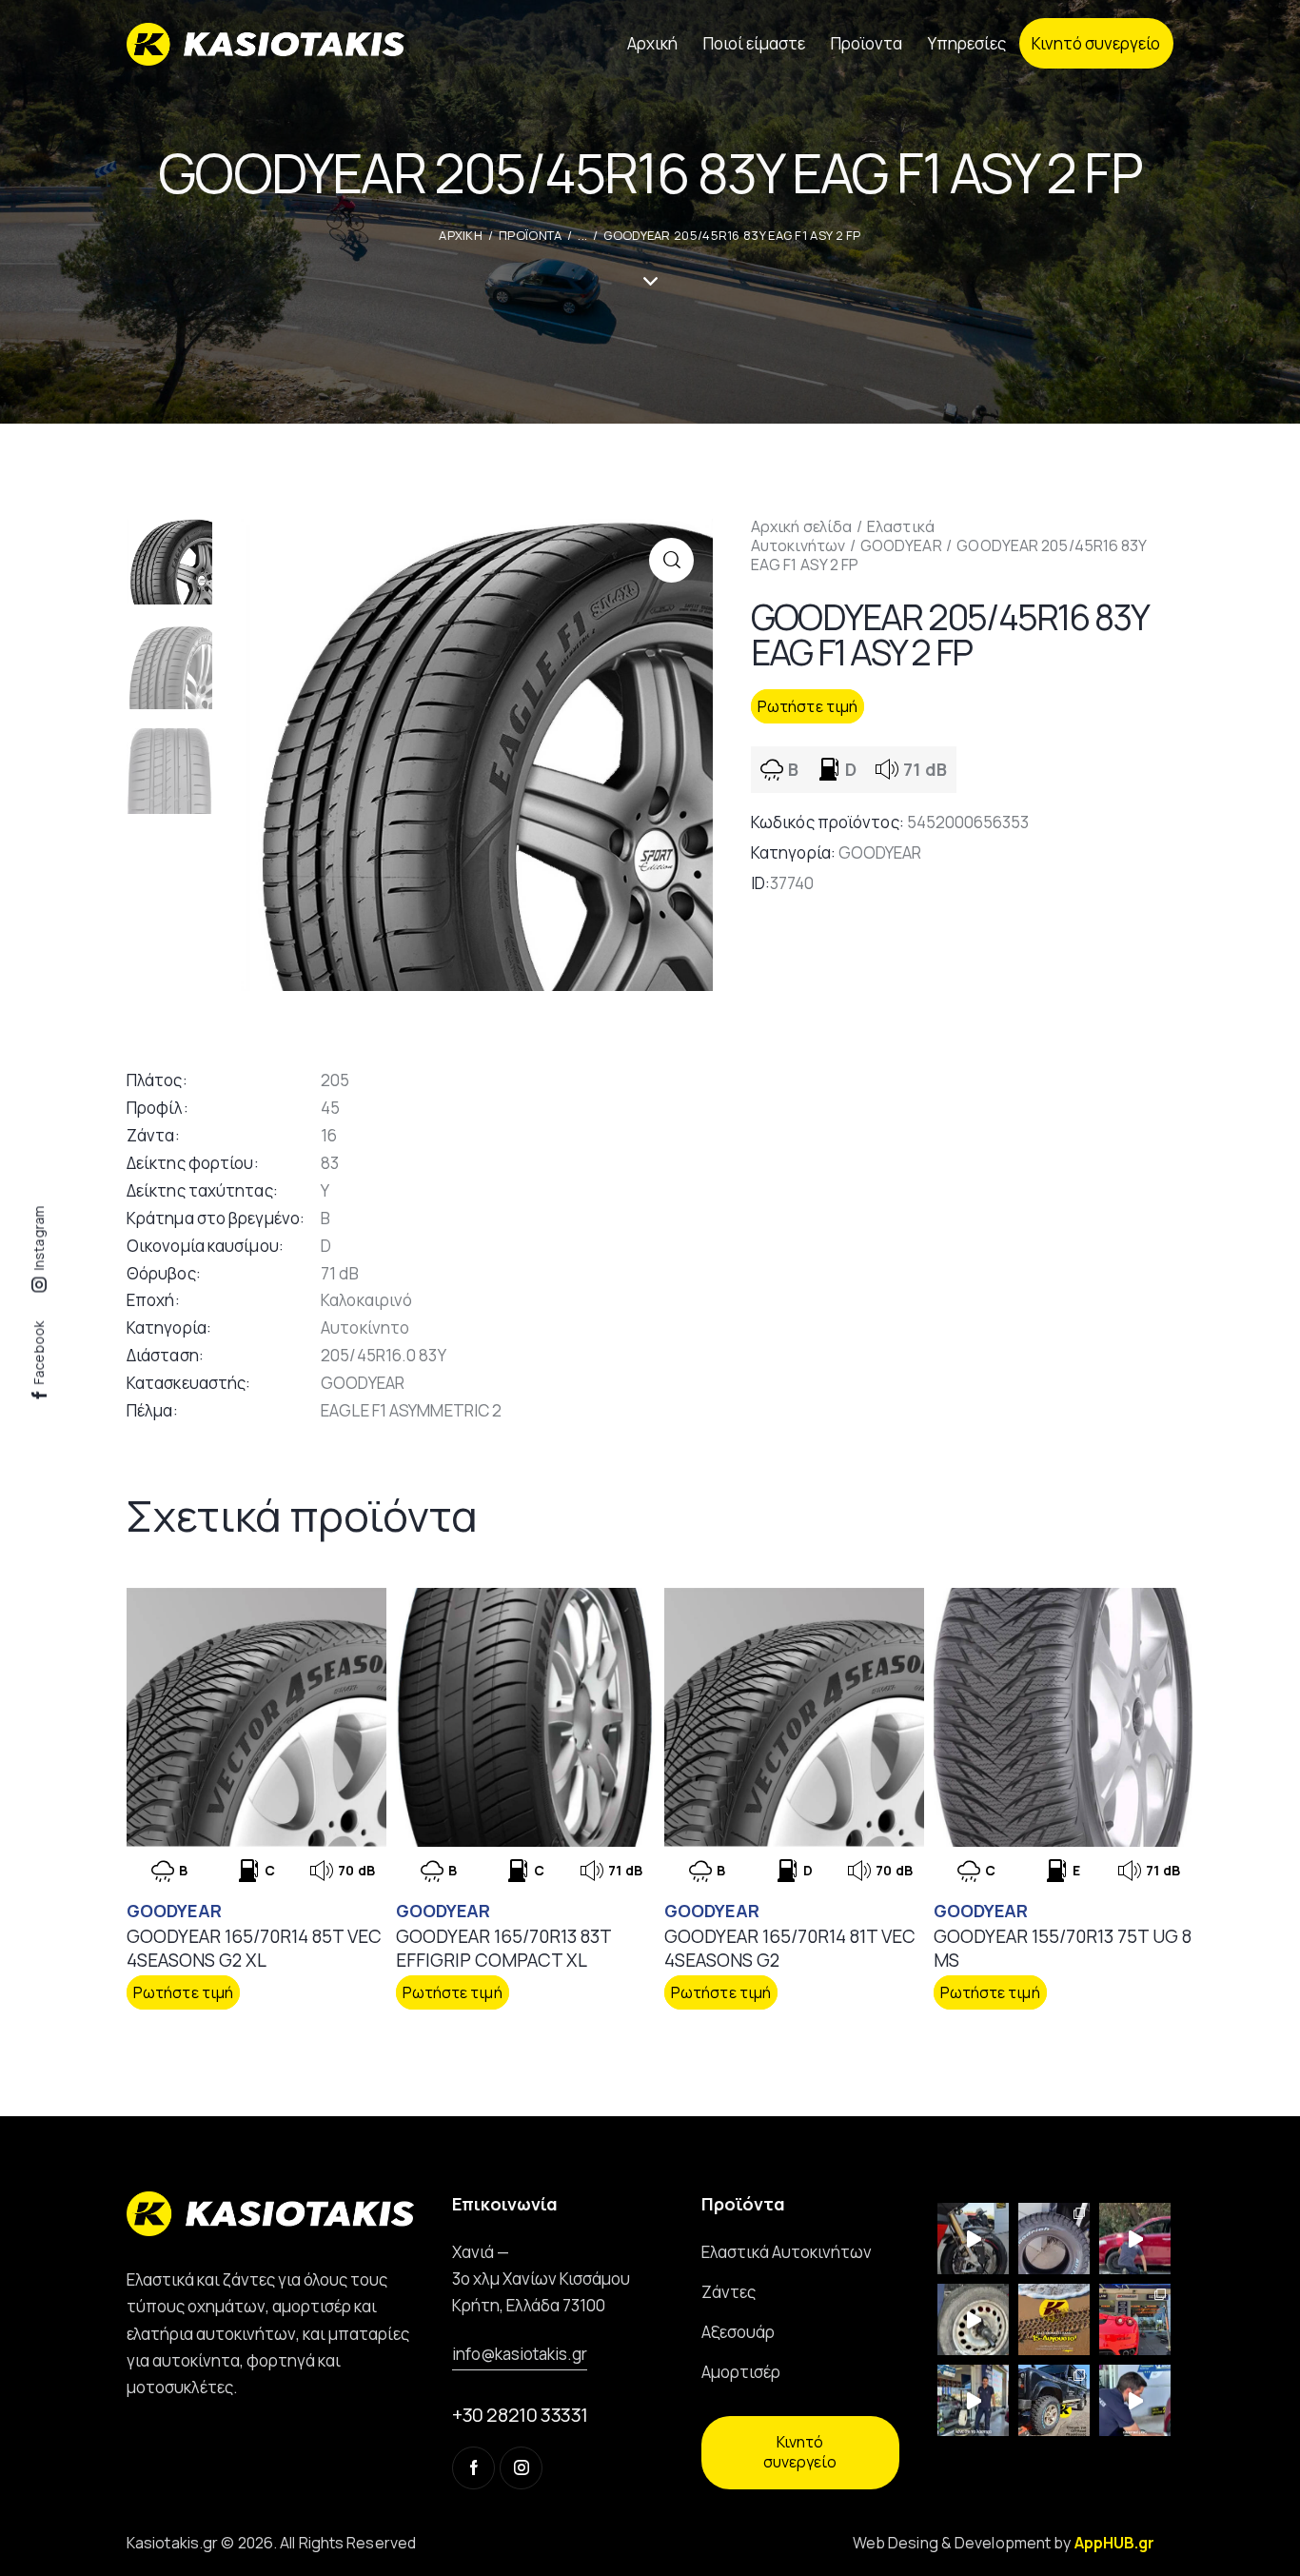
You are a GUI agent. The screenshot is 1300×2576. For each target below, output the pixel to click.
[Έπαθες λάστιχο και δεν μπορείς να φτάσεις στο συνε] (1135, 2239)
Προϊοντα (530, 235)
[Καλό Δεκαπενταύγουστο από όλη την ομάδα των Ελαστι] (1054, 2319)
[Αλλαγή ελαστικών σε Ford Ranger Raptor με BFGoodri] (1054, 2239)
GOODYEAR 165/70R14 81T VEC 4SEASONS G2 (790, 1948)
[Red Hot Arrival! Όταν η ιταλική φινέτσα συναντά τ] (1135, 2319)
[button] (671, 560)
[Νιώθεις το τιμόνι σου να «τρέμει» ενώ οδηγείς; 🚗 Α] (973, 2319)
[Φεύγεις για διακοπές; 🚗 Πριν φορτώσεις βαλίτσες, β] (1135, 2400)
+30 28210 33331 (520, 2415)
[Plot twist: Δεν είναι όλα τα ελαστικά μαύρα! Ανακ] (973, 2400)
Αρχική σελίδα (801, 526)
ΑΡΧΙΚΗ (461, 235)
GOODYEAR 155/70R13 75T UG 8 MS (1063, 1948)
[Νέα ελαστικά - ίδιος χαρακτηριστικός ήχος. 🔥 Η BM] (973, 2239)
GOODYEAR (901, 545)
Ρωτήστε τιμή (808, 706)
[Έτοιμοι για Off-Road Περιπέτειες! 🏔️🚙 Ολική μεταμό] (1054, 2400)
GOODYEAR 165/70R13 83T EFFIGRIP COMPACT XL (503, 1948)
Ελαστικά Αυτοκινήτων (843, 536)
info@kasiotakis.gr (520, 2354)
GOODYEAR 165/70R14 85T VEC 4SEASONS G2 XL (254, 1948)
